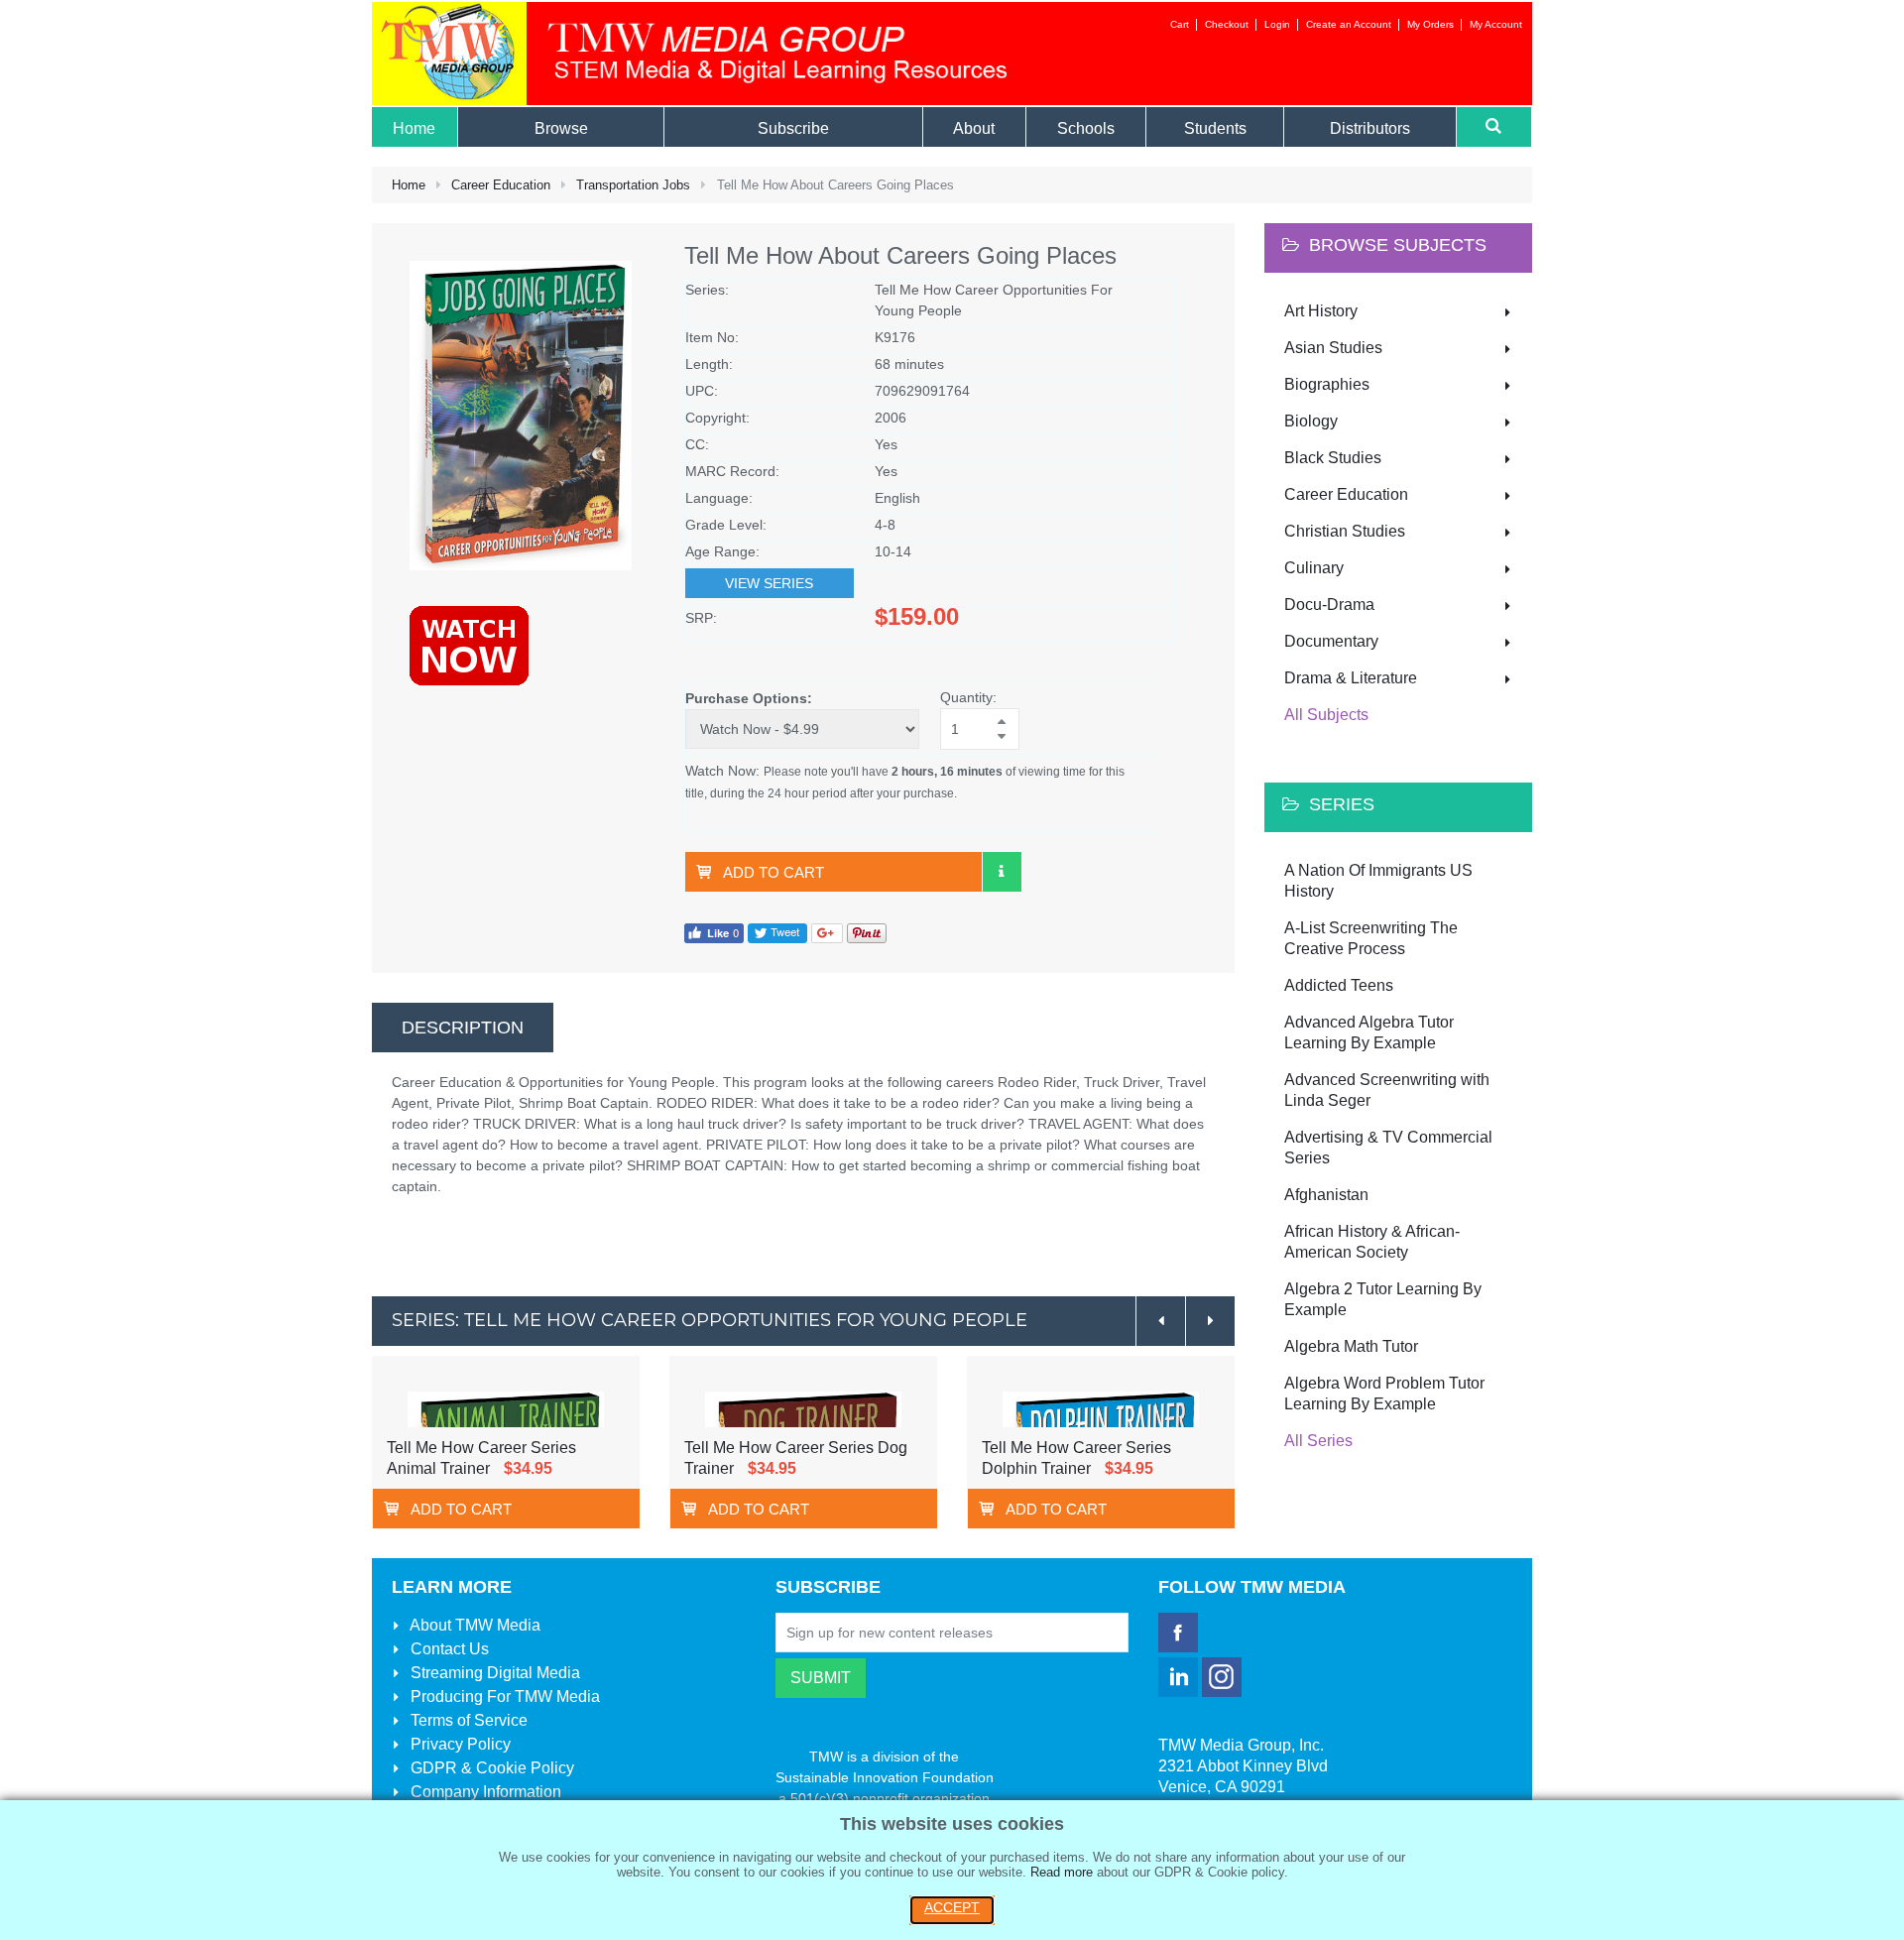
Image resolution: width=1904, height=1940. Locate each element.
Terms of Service (467, 1720)
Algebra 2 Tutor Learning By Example (1383, 1299)
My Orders (1430, 24)
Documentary (1331, 641)
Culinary (1314, 568)
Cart (1180, 24)
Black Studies (1333, 458)
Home (409, 185)
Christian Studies (1345, 531)
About (474, 1625)
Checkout (1227, 24)
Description (463, 1028)
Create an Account (1349, 24)
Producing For (503, 1697)
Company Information (484, 1792)
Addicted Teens (1339, 985)
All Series (1318, 1441)
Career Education (501, 185)
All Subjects (1326, 715)
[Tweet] (777, 932)
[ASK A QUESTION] (1002, 872)
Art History (1321, 311)
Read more (1062, 1872)
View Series (769, 583)
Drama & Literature (1351, 678)
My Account (1496, 24)
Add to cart (773, 872)
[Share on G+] (827, 932)
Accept (952, 1907)
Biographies (1327, 384)
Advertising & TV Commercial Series (1388, 1148)
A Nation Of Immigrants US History (1378, 881)
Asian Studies (1333, 348)
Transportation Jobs (633, 185)
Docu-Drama (1329, 605)
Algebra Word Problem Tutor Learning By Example (1384, 1394)
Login (1277, 24)
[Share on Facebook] (714, 932)
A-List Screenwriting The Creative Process (1371, 938)
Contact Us (448, 1649)
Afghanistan (1326, 1195)
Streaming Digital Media (493, 1673)
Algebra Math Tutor (1351, 1346)
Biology (1311, 421)
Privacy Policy (459, 1744)
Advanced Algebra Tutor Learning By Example (1369, 1032)
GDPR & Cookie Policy (490, 1768)
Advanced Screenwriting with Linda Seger (1387, 1090)
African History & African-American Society (1372, 1242)
